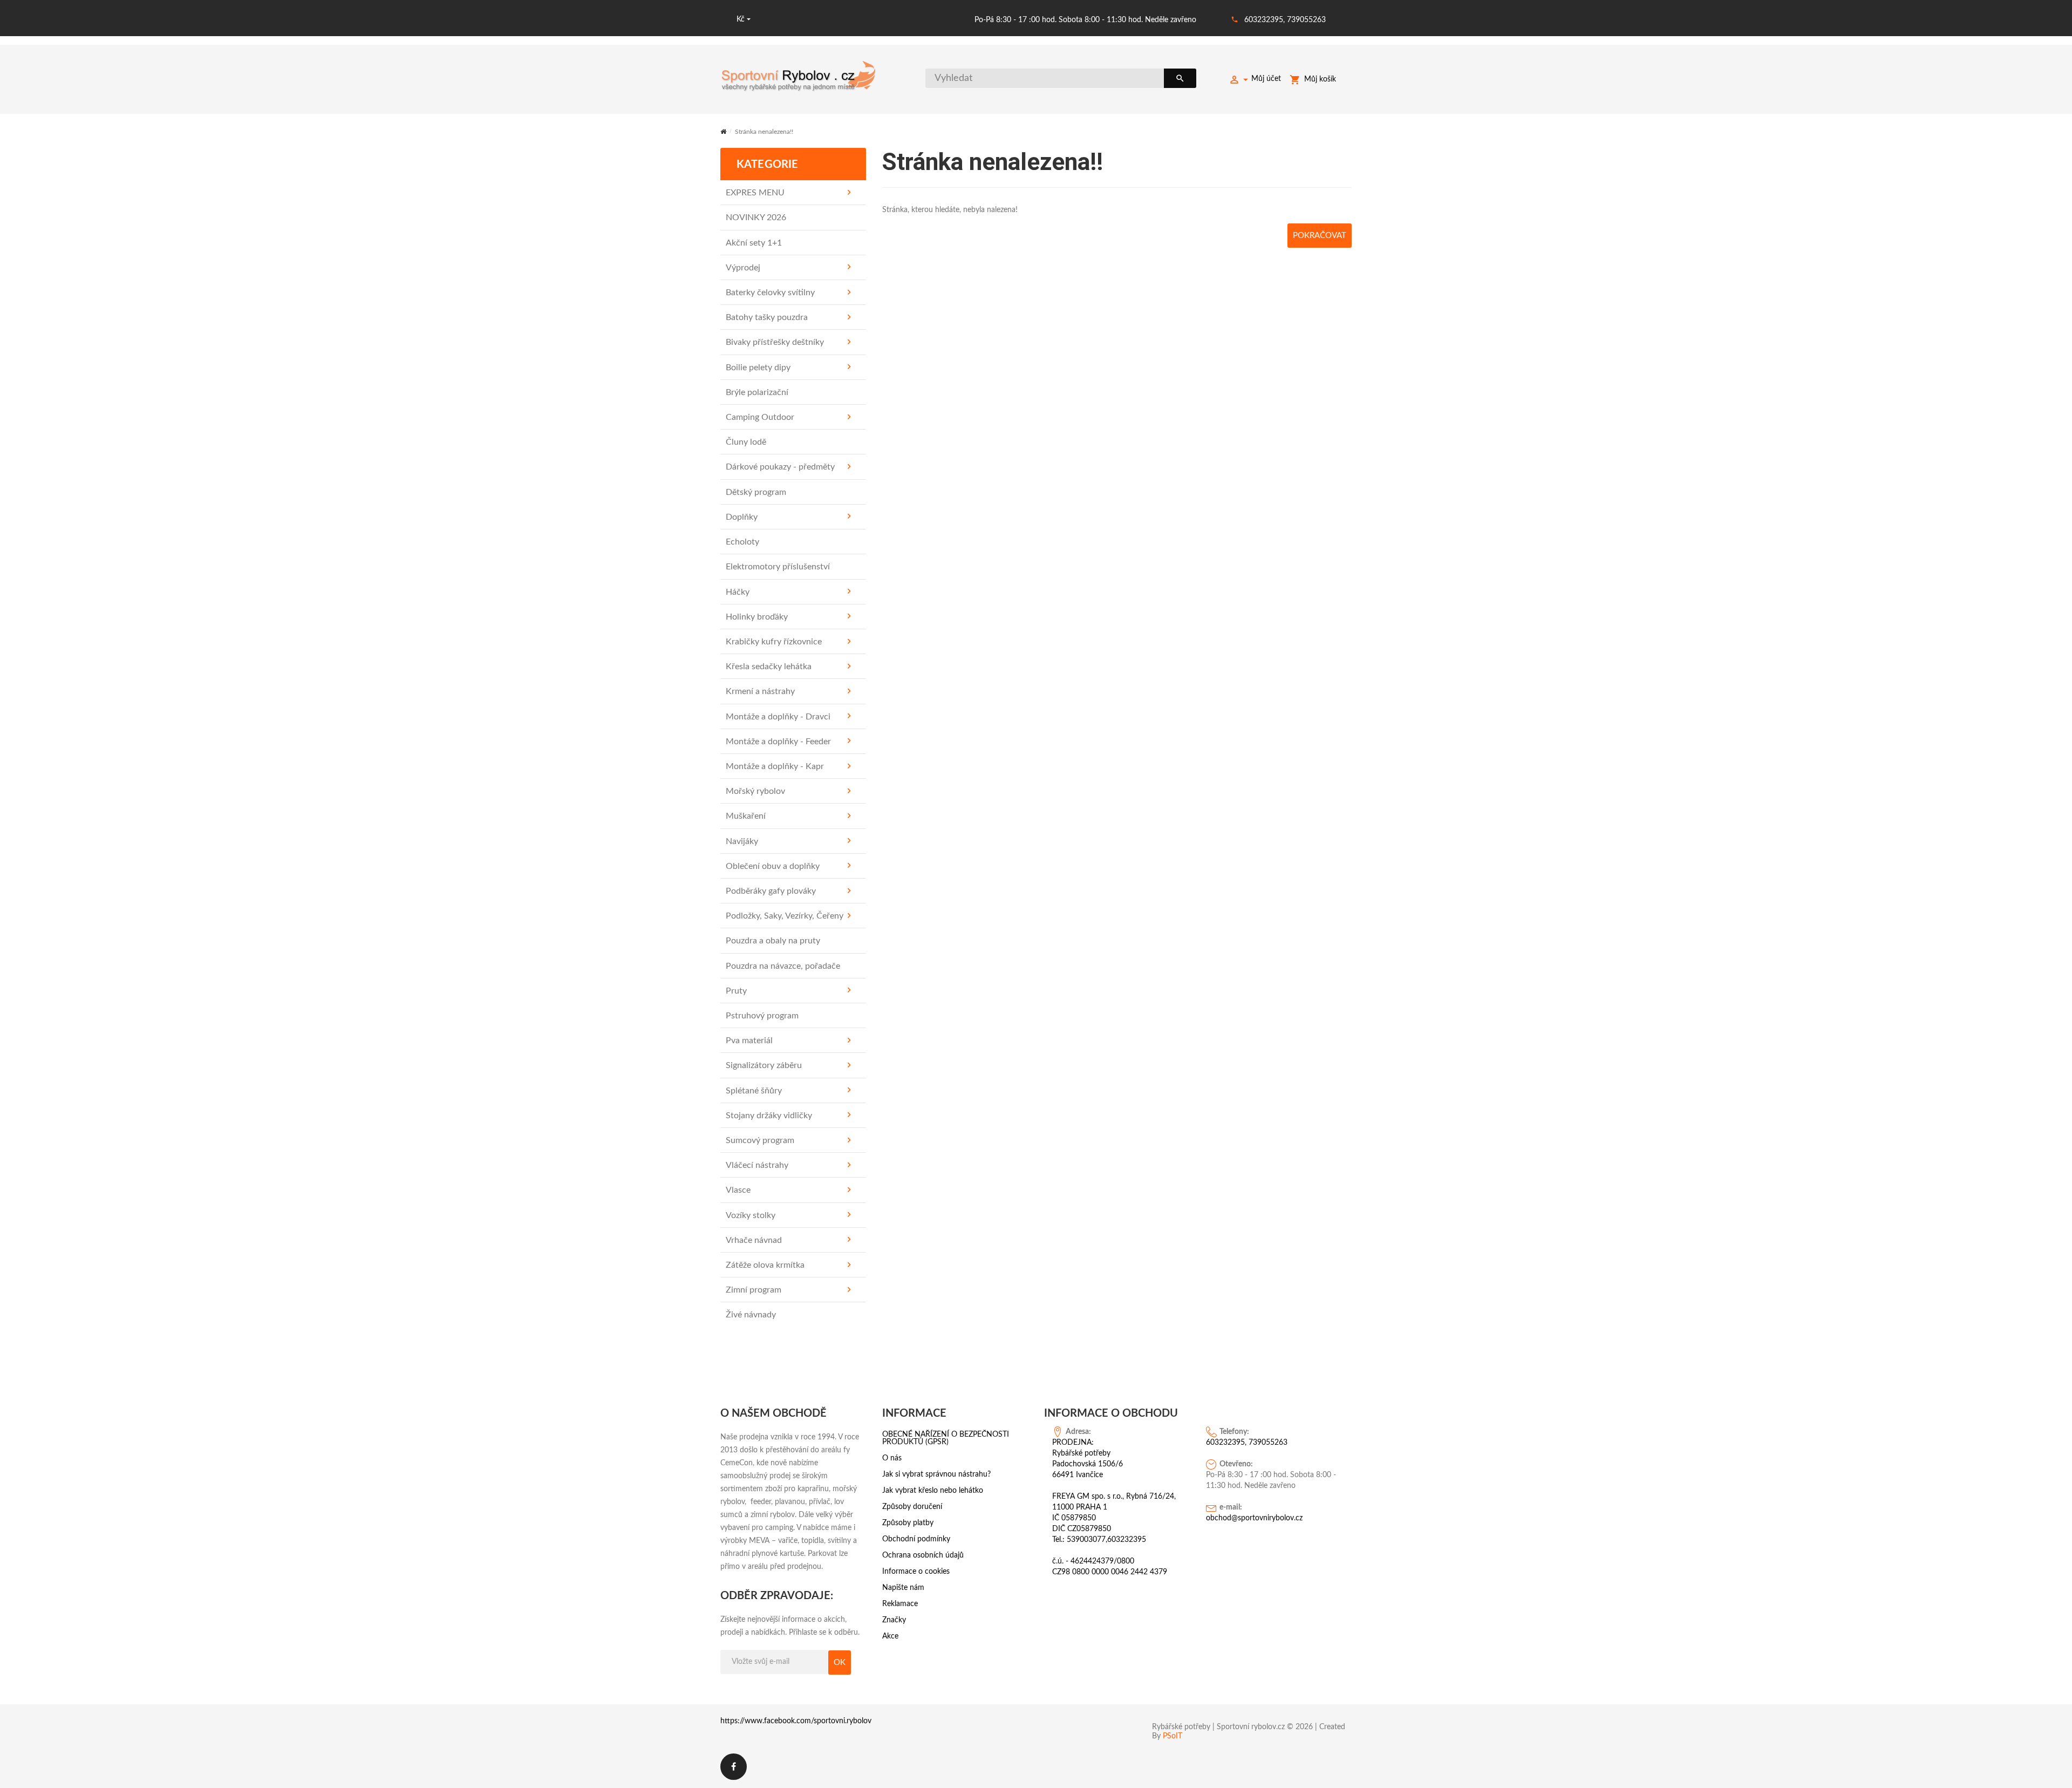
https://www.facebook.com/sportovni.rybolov (796, 1721)
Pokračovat (1320, 236)
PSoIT (1173, 1736)
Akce (890, 1636)
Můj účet (1266, 79)
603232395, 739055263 (1285, 20)
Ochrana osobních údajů (923, 1555)
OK (840, 1663)
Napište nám (903, 1588)
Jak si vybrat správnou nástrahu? (936, 1474)
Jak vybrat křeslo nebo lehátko (933, 1491)
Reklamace (900, 1604)
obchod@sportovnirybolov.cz (1254, 1518)
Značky (894, 1620)
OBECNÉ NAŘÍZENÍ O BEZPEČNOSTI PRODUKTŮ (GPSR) (946, 1438)
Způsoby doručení (912, 1507)
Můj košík (1320, 79)
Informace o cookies (916, 1572)
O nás (892, 1458)
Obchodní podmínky (916, 1539)
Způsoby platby (908, 1523)
